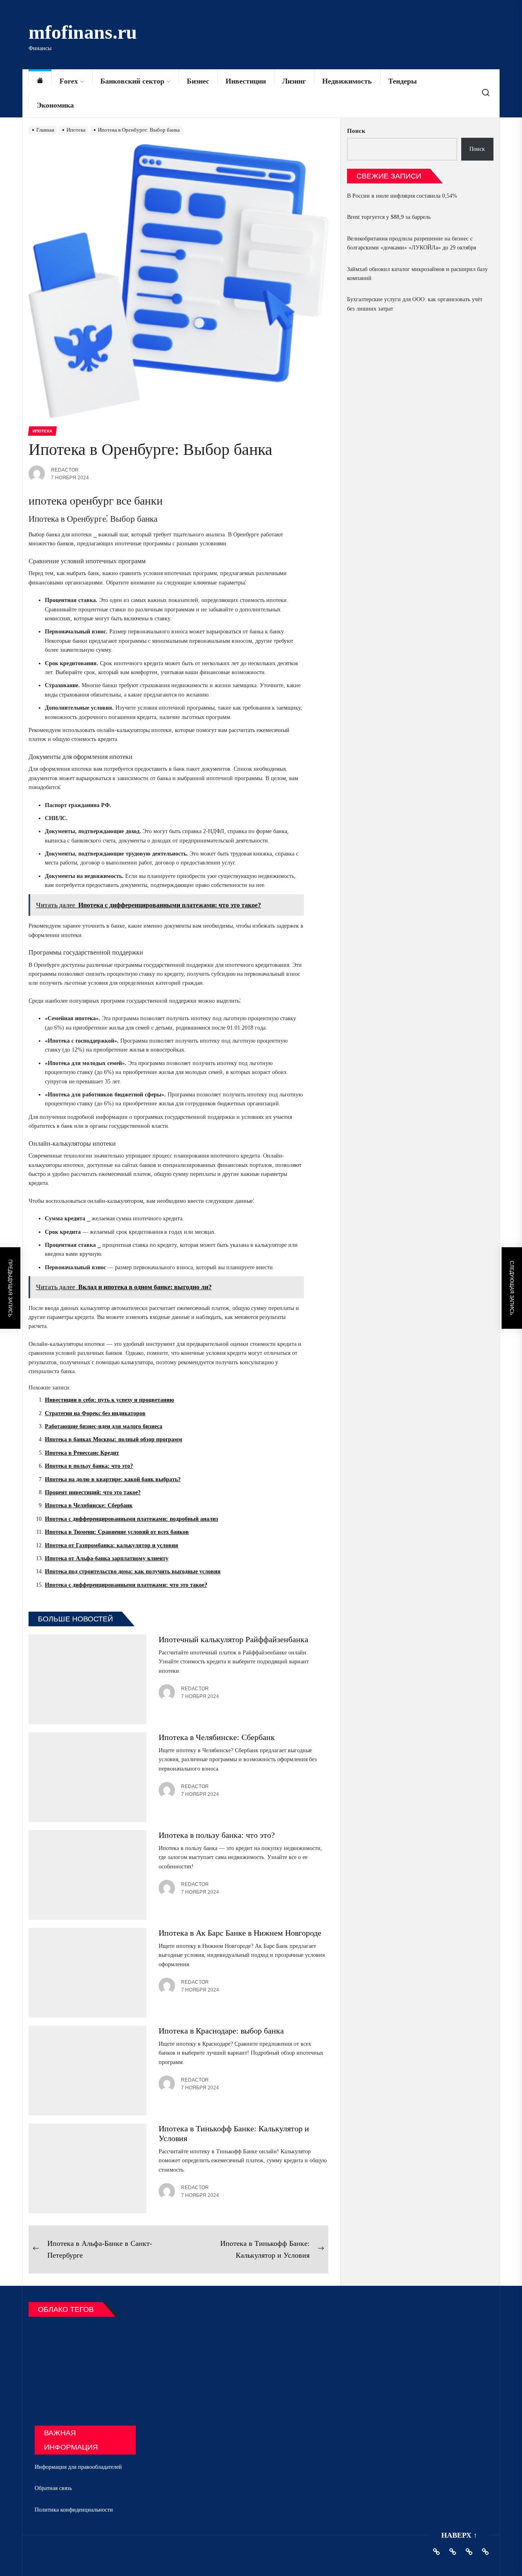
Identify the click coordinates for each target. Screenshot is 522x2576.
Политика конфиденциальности (74, 2510)
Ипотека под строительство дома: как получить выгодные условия (133, 1571)
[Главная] (40, 81)
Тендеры (403, 81)
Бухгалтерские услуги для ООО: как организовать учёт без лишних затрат (415, 304)
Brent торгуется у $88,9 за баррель (389, 217)
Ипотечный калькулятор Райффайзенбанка (233, 1639)
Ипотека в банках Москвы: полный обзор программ (114, 1439)
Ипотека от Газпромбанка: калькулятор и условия (112, 1545)
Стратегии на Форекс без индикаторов (95, 1413)
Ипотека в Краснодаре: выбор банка (221, 2031)
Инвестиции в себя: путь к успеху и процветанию (109, 1400)
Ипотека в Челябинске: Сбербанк (89, 1505)
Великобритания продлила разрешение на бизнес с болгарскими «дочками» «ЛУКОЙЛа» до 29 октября (411, 243)
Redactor (65, 470)
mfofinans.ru (83, 32)
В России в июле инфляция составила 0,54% (402, 196)
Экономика (55, 105)
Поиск (356, 131)
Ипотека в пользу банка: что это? (89, 1466)
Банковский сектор (132, 81)
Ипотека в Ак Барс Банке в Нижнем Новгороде (240, 1933)
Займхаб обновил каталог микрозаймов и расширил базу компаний (417, 274)
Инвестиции (246, 81)
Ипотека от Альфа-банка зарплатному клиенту (107, 1558)
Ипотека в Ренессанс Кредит (82, 1453)
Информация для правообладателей (78, 2467)
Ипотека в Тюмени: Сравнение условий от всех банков (117, 1532)
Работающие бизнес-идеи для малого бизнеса (104, 1426)
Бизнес (198, 81)
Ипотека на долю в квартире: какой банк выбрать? (113, 1479)
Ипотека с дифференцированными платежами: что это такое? (126, 1585)
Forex (69, 81)
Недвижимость (347, 81)
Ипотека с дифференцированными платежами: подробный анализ (132, 1519)
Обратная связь (53, 2488)
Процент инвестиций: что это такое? (93, 1492)
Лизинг (294, 81)
